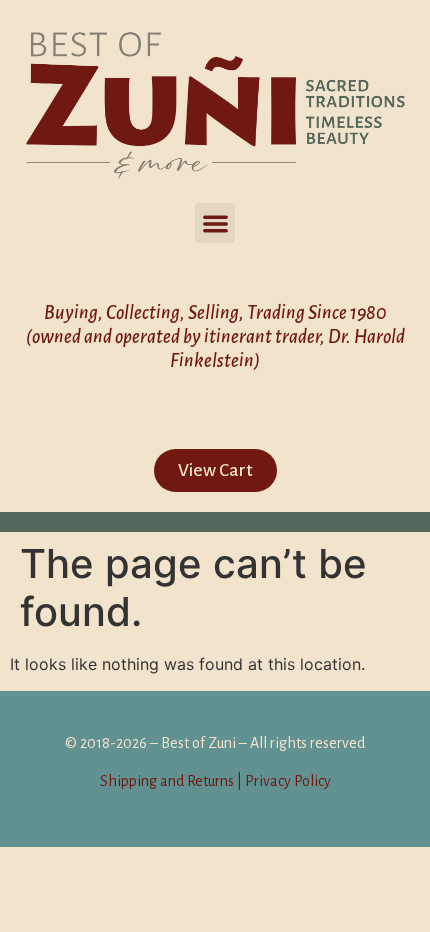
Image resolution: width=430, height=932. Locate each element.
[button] (215, 223)
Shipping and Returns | (171, 781)
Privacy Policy (286, 781)
